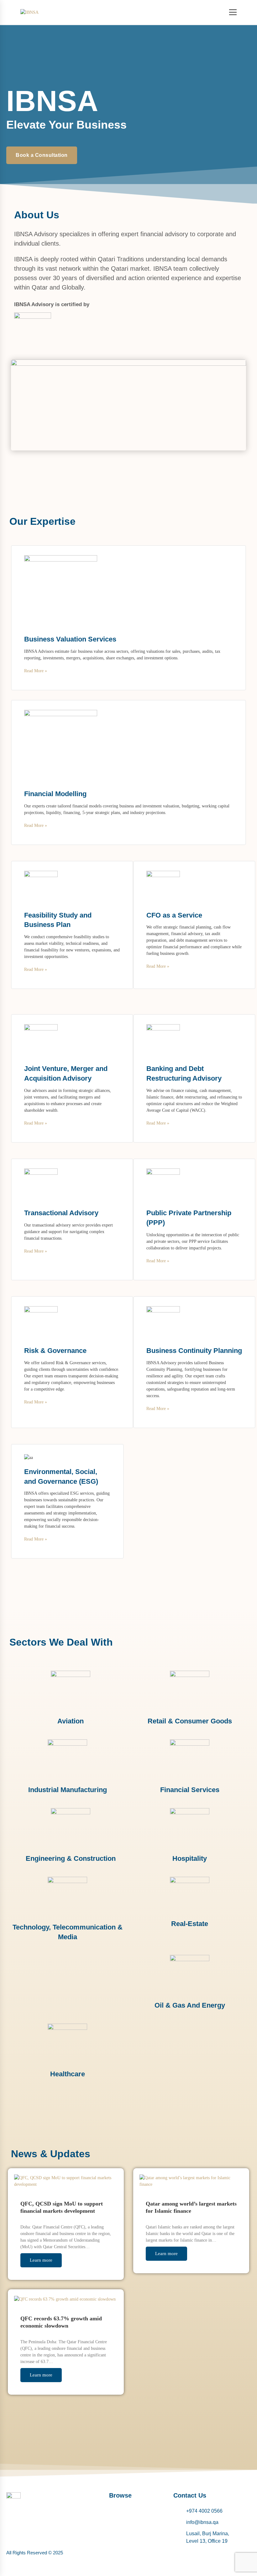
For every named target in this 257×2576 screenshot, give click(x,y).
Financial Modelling (55, 794)
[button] (135, 2511)
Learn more (41, 2260)
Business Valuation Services (70, 639)
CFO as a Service (174, 915)
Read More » (36, 671)
